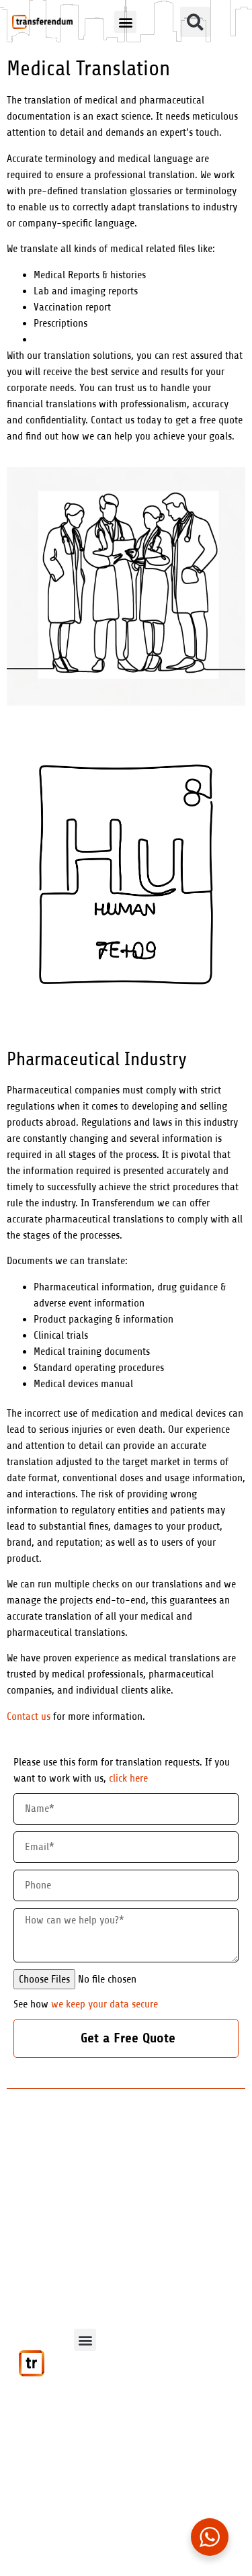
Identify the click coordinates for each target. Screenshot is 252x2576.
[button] (125, 22)
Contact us (29, 1716)
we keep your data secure (104, 2004)
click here (127, 1778)
